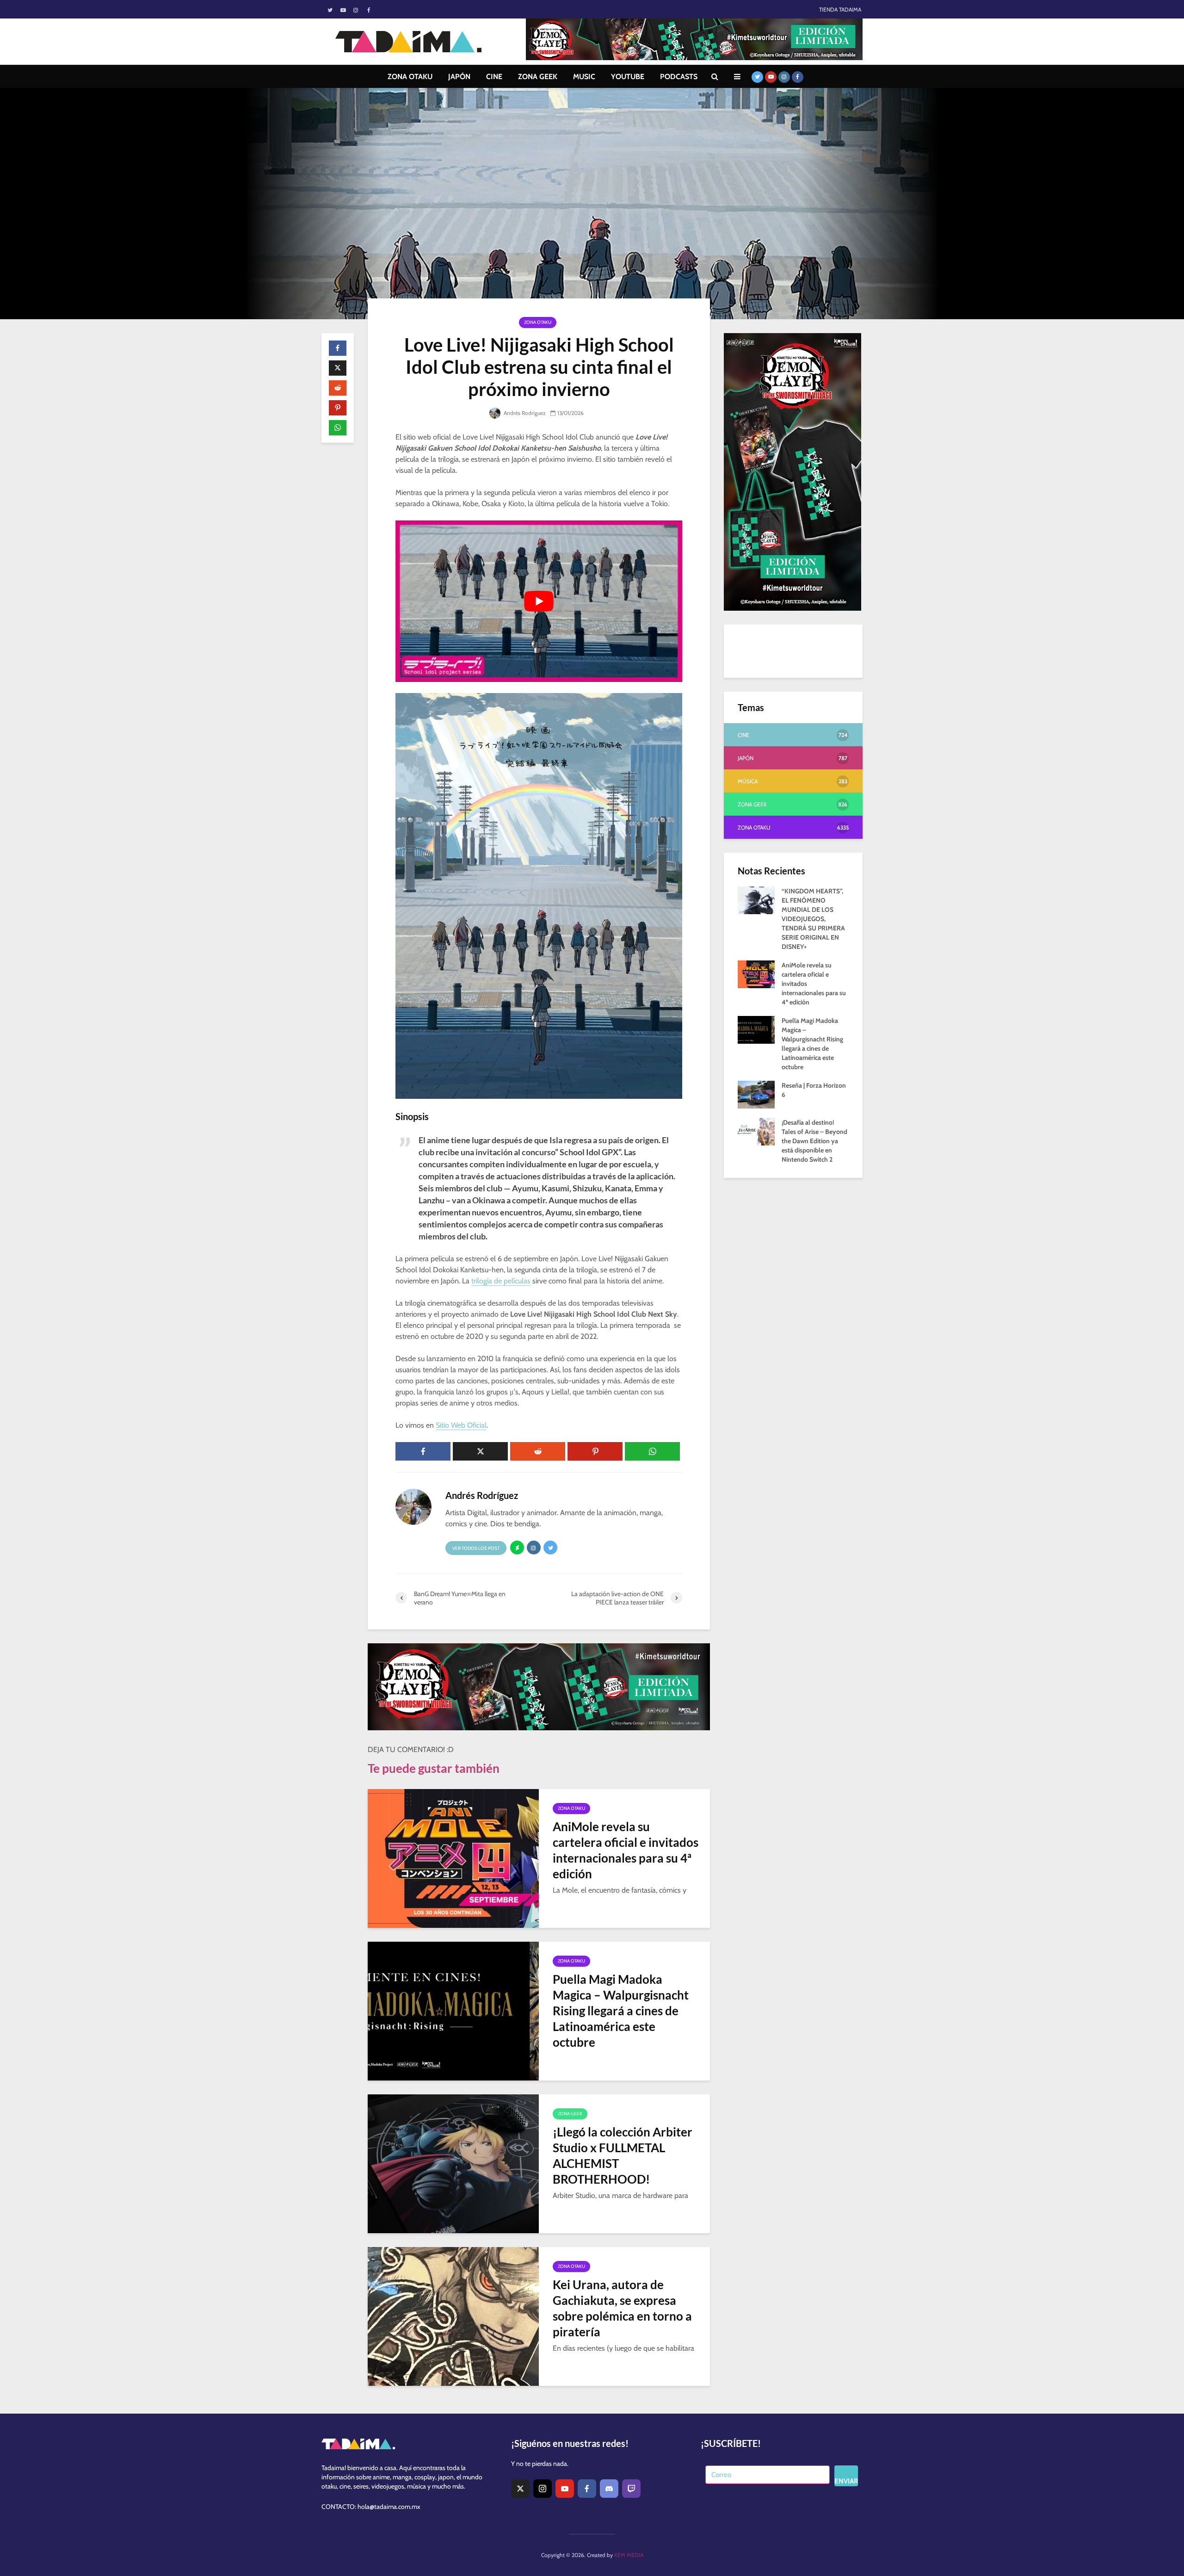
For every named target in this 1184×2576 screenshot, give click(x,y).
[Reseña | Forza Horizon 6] (756, 1094)
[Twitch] (631, 2489)
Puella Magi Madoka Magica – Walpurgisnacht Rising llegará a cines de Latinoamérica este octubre (621, 2011)
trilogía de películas (501, 1281)
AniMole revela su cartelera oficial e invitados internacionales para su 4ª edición (626, 1850)
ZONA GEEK (538, 77)
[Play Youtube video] (539, 601)
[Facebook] (587, 2489)
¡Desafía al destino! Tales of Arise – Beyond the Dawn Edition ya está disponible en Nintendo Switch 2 (814, 1141)
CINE (494, 77)
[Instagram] (543, 2489)
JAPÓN (459, 77)
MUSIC (584, 77)
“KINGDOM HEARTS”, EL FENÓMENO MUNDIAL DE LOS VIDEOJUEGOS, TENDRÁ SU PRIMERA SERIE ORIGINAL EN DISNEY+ (813, 919)
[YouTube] (565, 2489)
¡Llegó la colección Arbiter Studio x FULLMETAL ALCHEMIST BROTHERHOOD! (623, 2155)
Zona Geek (570, 2114)
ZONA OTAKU (410, 77)
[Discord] (609, 2489)
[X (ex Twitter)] (520, 2489)
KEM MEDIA (629, 2555)
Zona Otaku (538, 322)
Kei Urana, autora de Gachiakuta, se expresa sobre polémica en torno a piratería (622, 2308)
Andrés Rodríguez (524, 413)
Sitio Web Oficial (461, 1425)
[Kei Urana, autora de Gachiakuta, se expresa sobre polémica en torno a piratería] (453, 2316)
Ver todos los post (476, 1548)
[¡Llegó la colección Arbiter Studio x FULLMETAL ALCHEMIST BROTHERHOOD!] (453, 2163)
